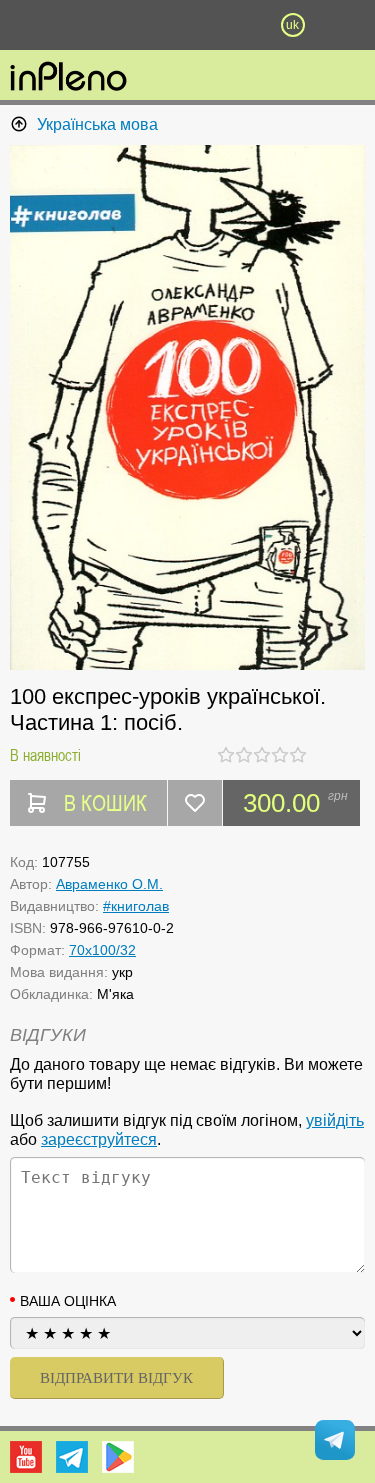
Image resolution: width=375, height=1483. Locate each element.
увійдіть (335, 1120)
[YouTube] (26, 1457)
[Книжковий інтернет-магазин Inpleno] (68, 78)
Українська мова (97, 124)
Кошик (240, 25)
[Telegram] (72, 1457)
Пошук (135, 25)
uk (292, 25)
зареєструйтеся (99, 1139)
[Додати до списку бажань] (195, 803)
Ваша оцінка (68, 1301)
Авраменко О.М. (109, 884)
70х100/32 (102, 950)
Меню (83, 25)
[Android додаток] (118, 1457)
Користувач (188, 25)
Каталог (28, 25)
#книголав (136, 906)
